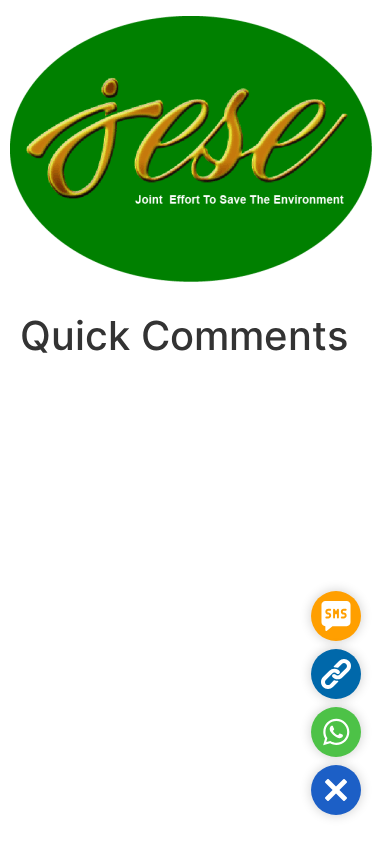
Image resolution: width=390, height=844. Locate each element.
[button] (336, 790)
